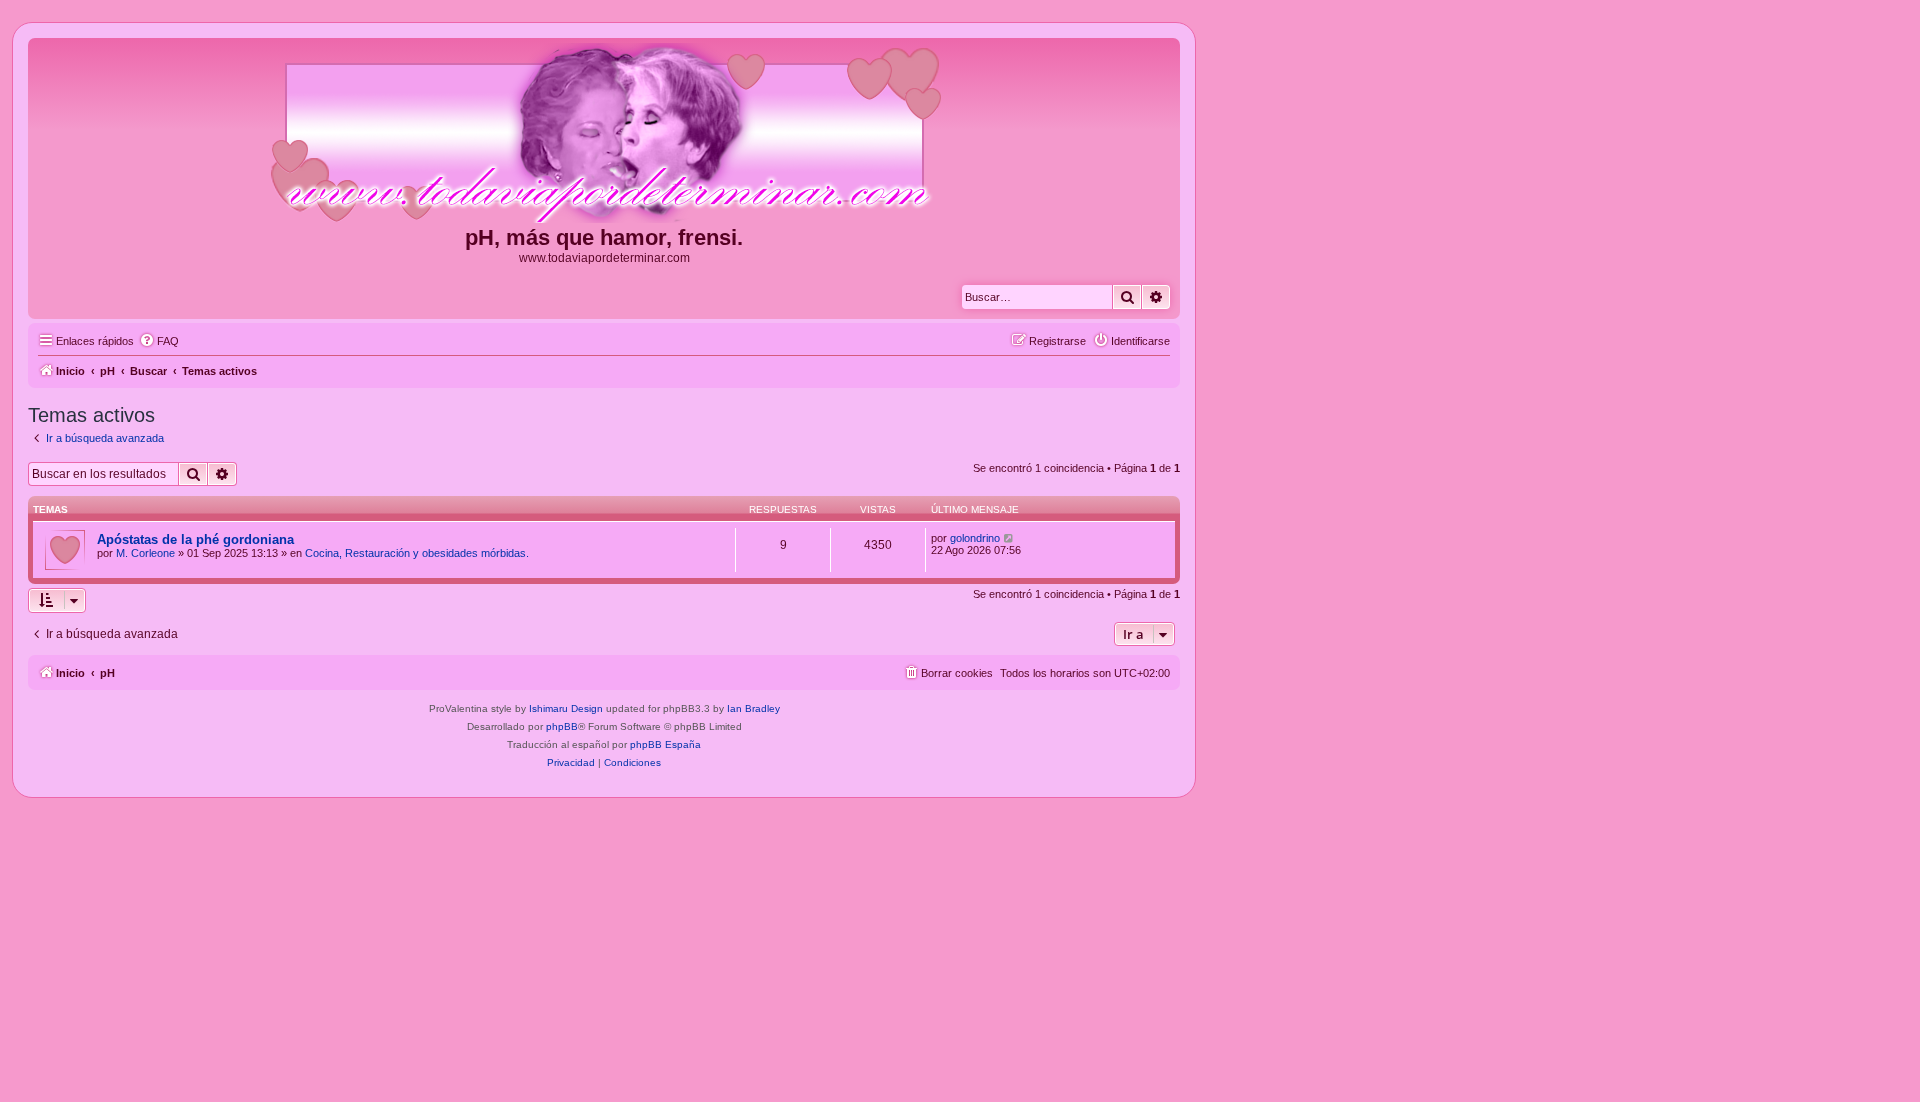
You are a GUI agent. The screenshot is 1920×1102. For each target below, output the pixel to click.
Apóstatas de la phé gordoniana (195, 539)
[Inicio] (604, 134)
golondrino (975, 538)
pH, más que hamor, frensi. (604, 237)
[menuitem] (159, 341)
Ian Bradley (753, 708)
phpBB (562, 726)
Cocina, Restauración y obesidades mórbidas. (417, 553)
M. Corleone (145, 553)
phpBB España (665, 744)
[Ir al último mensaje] (1009, 538)
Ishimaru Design (566, 708)
